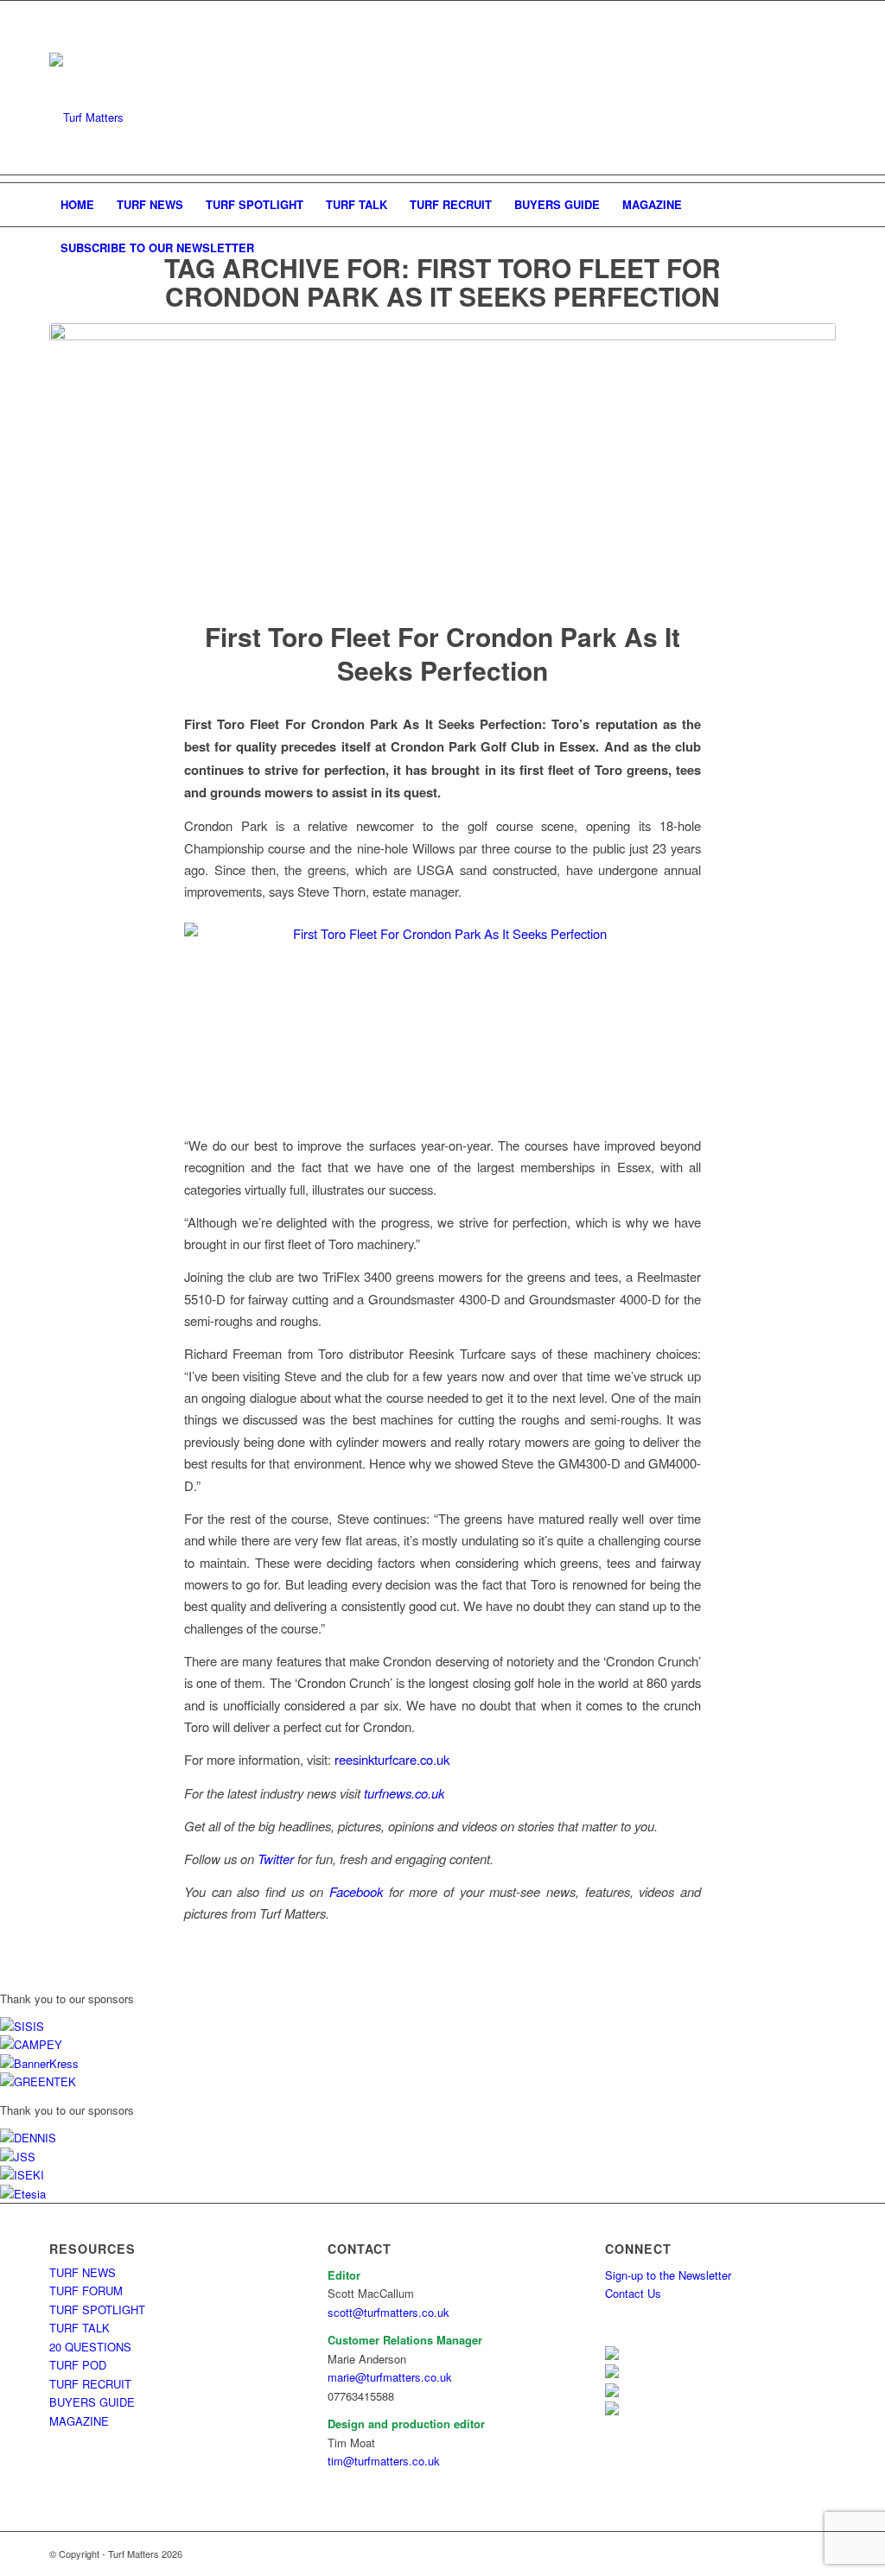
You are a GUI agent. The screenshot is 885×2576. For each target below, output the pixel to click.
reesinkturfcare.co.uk (392, 1759)
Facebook (356, 1891)
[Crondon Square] (442, 460)
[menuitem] (77, 205)
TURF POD (78, 2365)
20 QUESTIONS (90, 2347)
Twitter (276, 1859)
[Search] (825, 248)
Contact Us (633, 2293)
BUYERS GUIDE (92, 2402)
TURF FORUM (86, 2290)
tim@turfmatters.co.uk (384, 2461)
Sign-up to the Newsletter (668, 2275)
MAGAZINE (79, 2421)
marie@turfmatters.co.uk (390, 2377)
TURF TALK (80, 2328)
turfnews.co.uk (404, 1793)
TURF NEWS (83, 2272)
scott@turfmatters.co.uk (388, 2312)
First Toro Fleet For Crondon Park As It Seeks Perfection (442, 653)
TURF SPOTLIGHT (97, 2310)
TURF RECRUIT (90, 2384)
